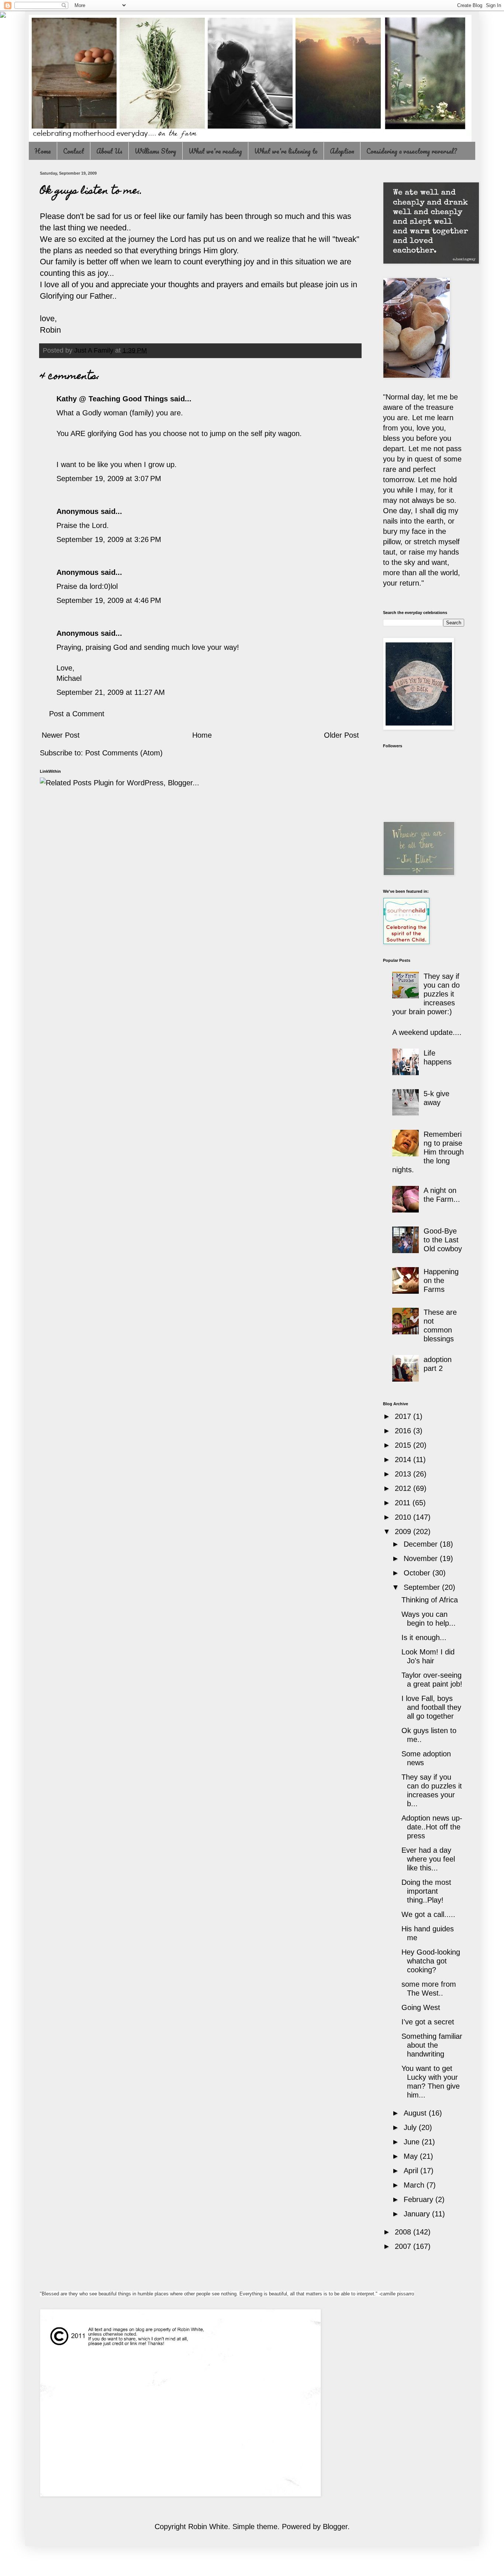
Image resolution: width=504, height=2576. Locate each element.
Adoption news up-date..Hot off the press (432, 1827)
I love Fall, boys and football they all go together (431, 1707)
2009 (404, 1531)
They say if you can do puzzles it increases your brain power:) (426, 994)
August (416, 2113)
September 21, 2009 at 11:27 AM (111, 692)
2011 (404, 1503)
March (415, 2185)
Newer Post (61, 735)
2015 (404, 1445)
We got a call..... (428, 1914)
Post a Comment (77, 714)
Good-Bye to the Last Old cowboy (443, 1240)
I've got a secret (428, 2022)
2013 (404, 1474)
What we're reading (215, 151)
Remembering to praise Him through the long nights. (428, 1152)
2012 (404, 1488)
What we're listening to (286, 151)
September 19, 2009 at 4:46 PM (109, 600)
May (412, 2156)
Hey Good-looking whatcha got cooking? (431, 1961)
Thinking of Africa (430, 1600)
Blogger (335, 2527)
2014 (404, 1459)
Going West (421, 2007)
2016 (404, 1431)
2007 (404, 2246)
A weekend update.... (427, 1032)
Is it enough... (424, 1637)
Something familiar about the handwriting (432, 2045)
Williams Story (156, 151)
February (420, 2199)
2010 (404, 1517)
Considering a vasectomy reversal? (412, 151)
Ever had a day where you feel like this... (428, 1859)
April (412, 2171)
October (418, 1573)
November (422, 1558)
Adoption (342, 151)
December (422, 1544)
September (423, 1587)
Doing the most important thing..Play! (426, 1891)
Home (43, 151)
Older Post (341, 735)
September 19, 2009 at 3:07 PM (109, 479)
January (418, 2214)
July (411, 2127)
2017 (404, 1416)
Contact (74, 151)
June (413, 2142)
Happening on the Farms (441, 1280)
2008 (404, 2232)
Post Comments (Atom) (124, 753)
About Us (109, 151)
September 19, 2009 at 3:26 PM (109, 539)
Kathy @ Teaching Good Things (112, 399)
